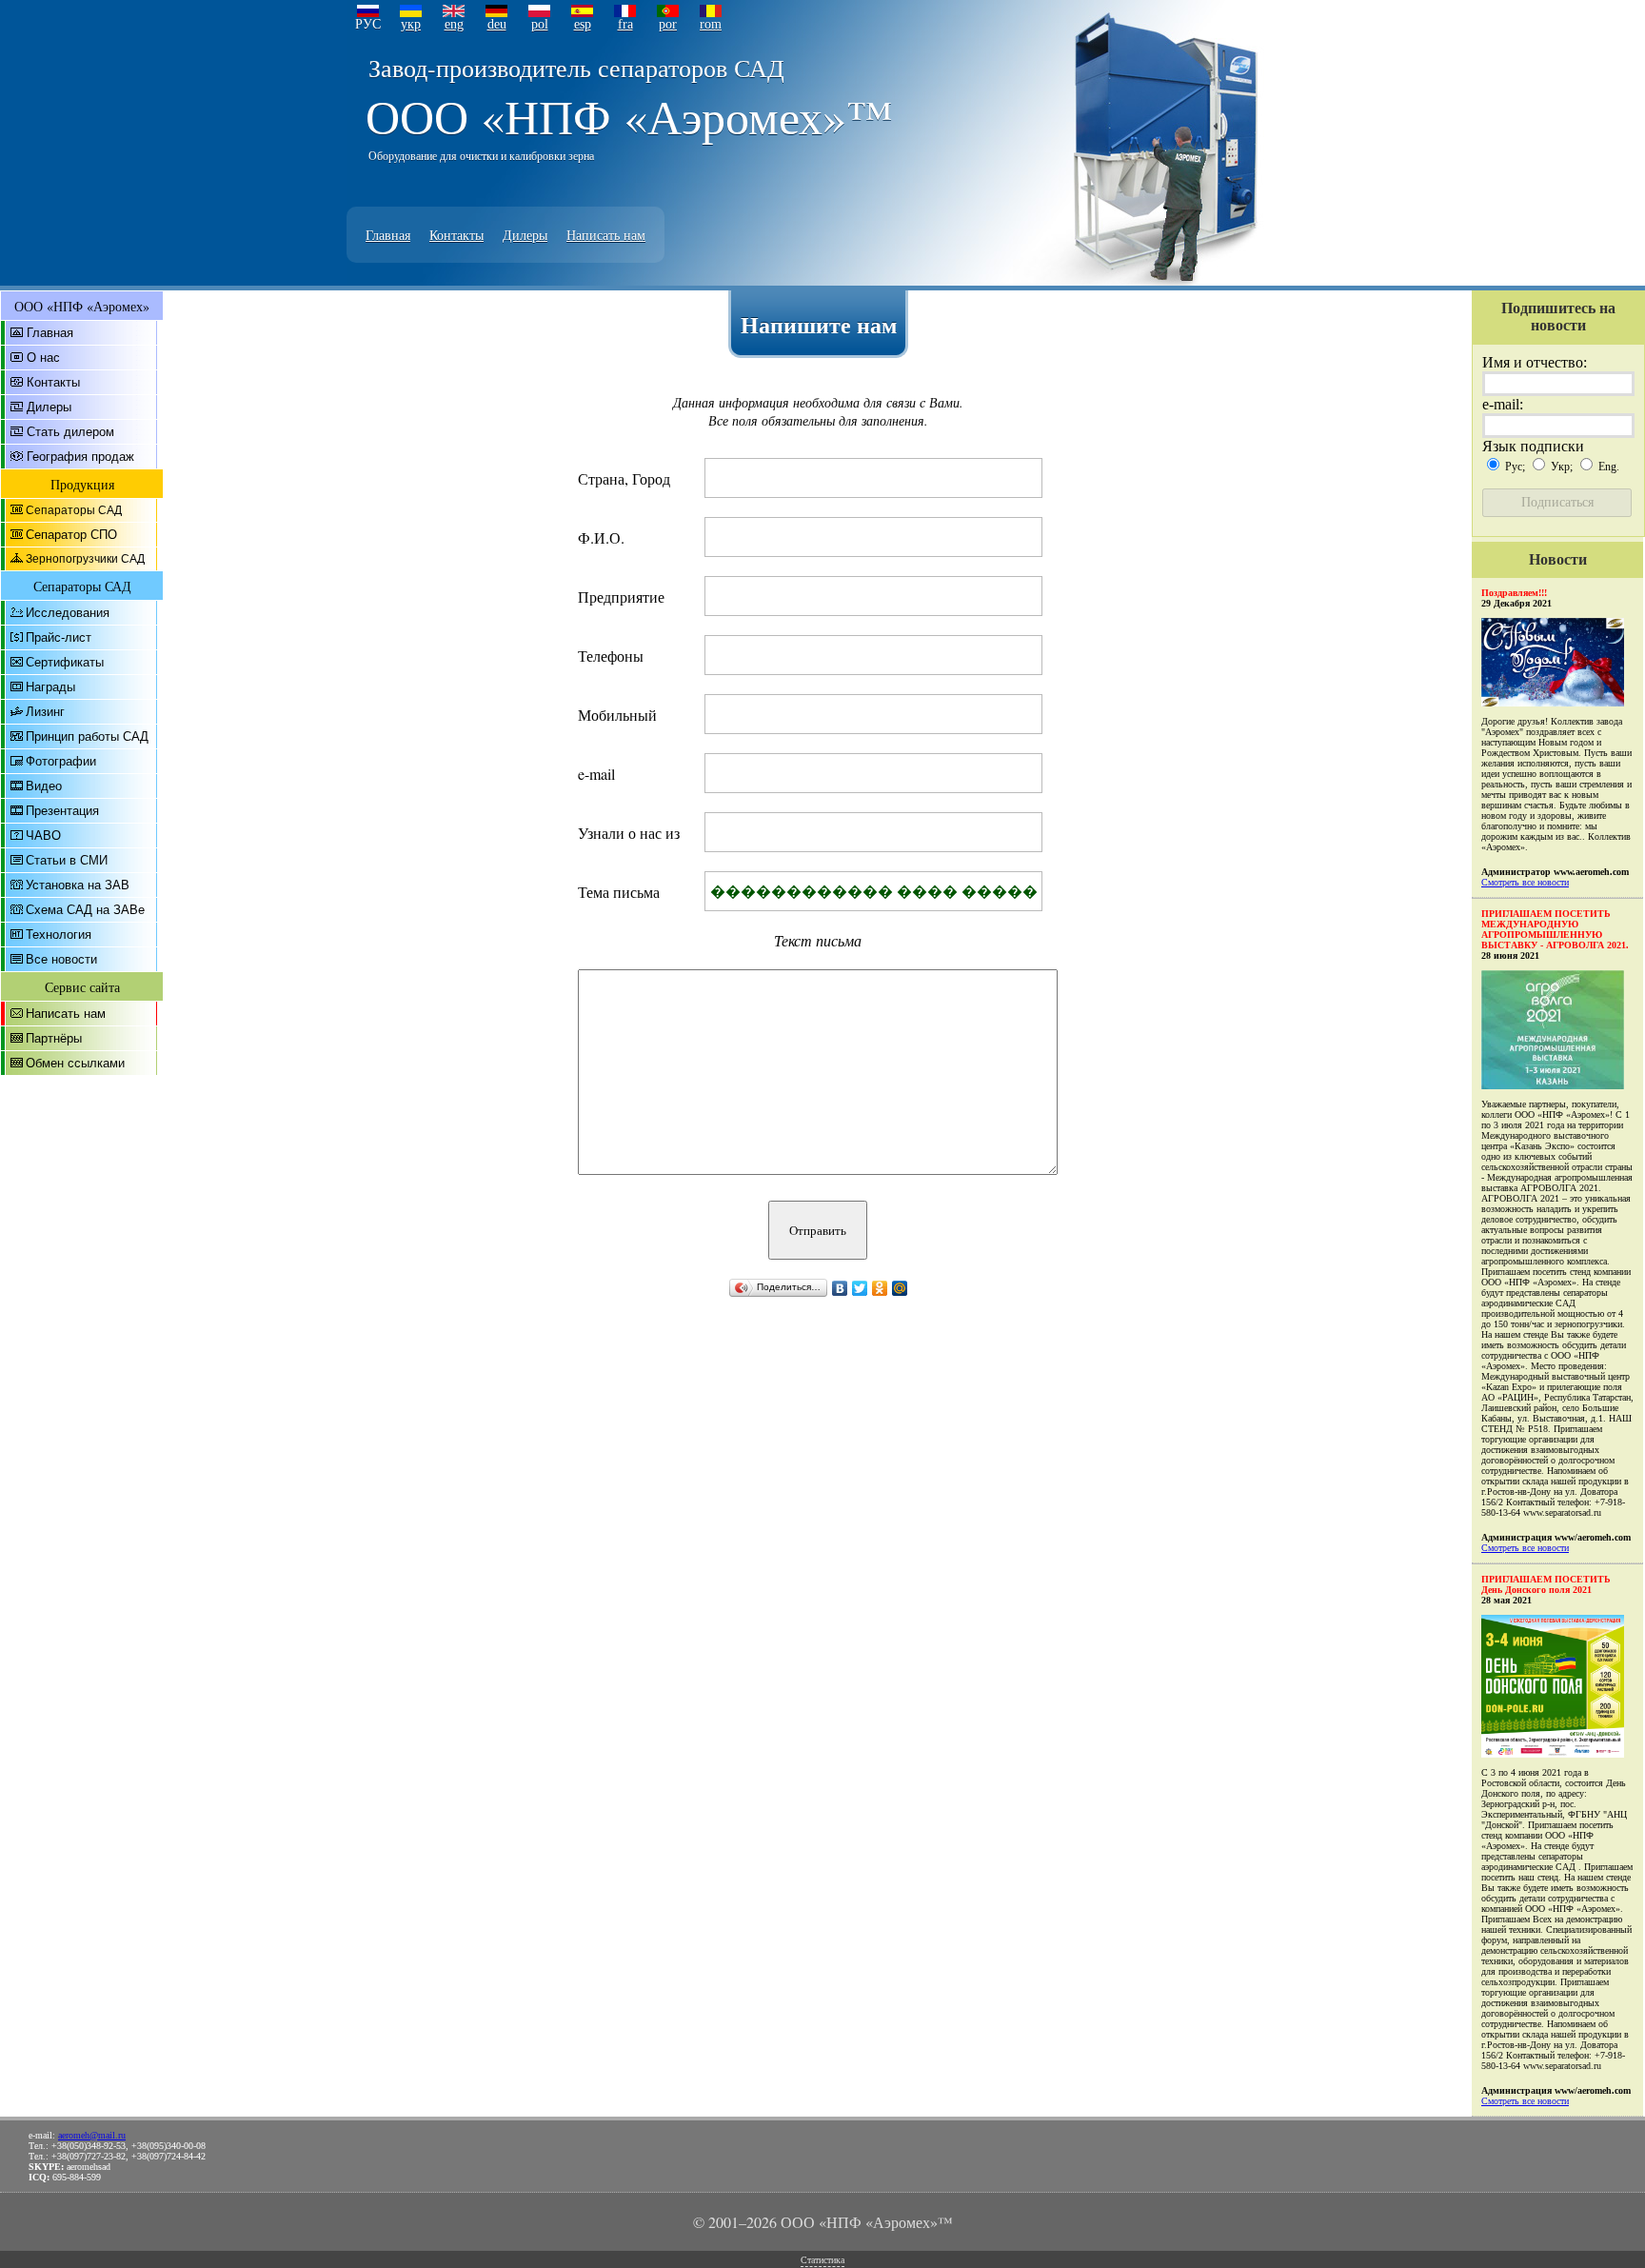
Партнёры (54, 1038)
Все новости (61, 959)
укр (411, 24)
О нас (43, 358)
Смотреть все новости (1525, 882)
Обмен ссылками (75, 1063)
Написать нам (606, 235)
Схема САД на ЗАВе (85, 910)
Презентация (62, 811)
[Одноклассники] (880, 1288)
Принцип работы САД (87, 736)
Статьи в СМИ (67, 860)
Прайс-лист (59, 637)
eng (454, 24)
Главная (388, 235)
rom (711, 24)
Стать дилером (70, 432)
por (668, 24)
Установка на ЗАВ (78, 885)
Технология (59, 935)
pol (540, 24)
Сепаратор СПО (71, 535)
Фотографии (61, 761)
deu (497, 24)
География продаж (80, 457)
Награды (50, 687)
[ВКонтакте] (840, 1288)
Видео (44, 786)
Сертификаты (65, 662)
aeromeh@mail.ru (92, 2135)
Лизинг (45, 712)
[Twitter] (860, 1288)
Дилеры (525, 235)
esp (583, 24)
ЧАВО (43, 836)
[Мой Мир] (900, 1288)
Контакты (456, 235)
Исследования (68, 613)
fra (625, 24)
